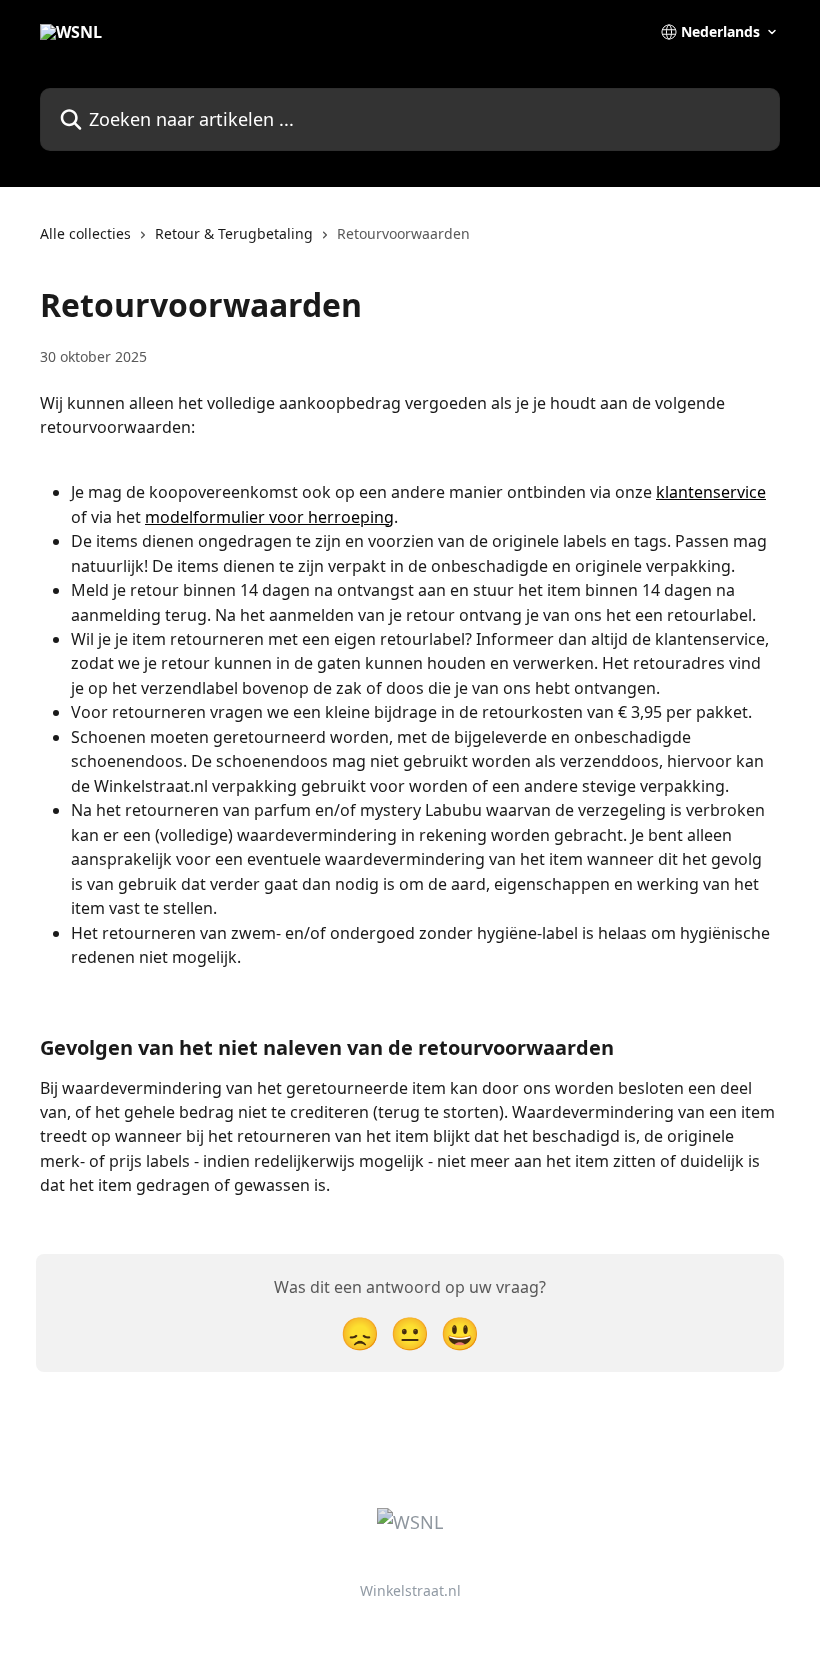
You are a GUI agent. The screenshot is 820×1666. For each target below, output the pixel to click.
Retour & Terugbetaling (234, 233)
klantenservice (711, 492)
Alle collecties (85, 233)
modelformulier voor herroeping (269, 517)
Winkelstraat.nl (410, 1590)
